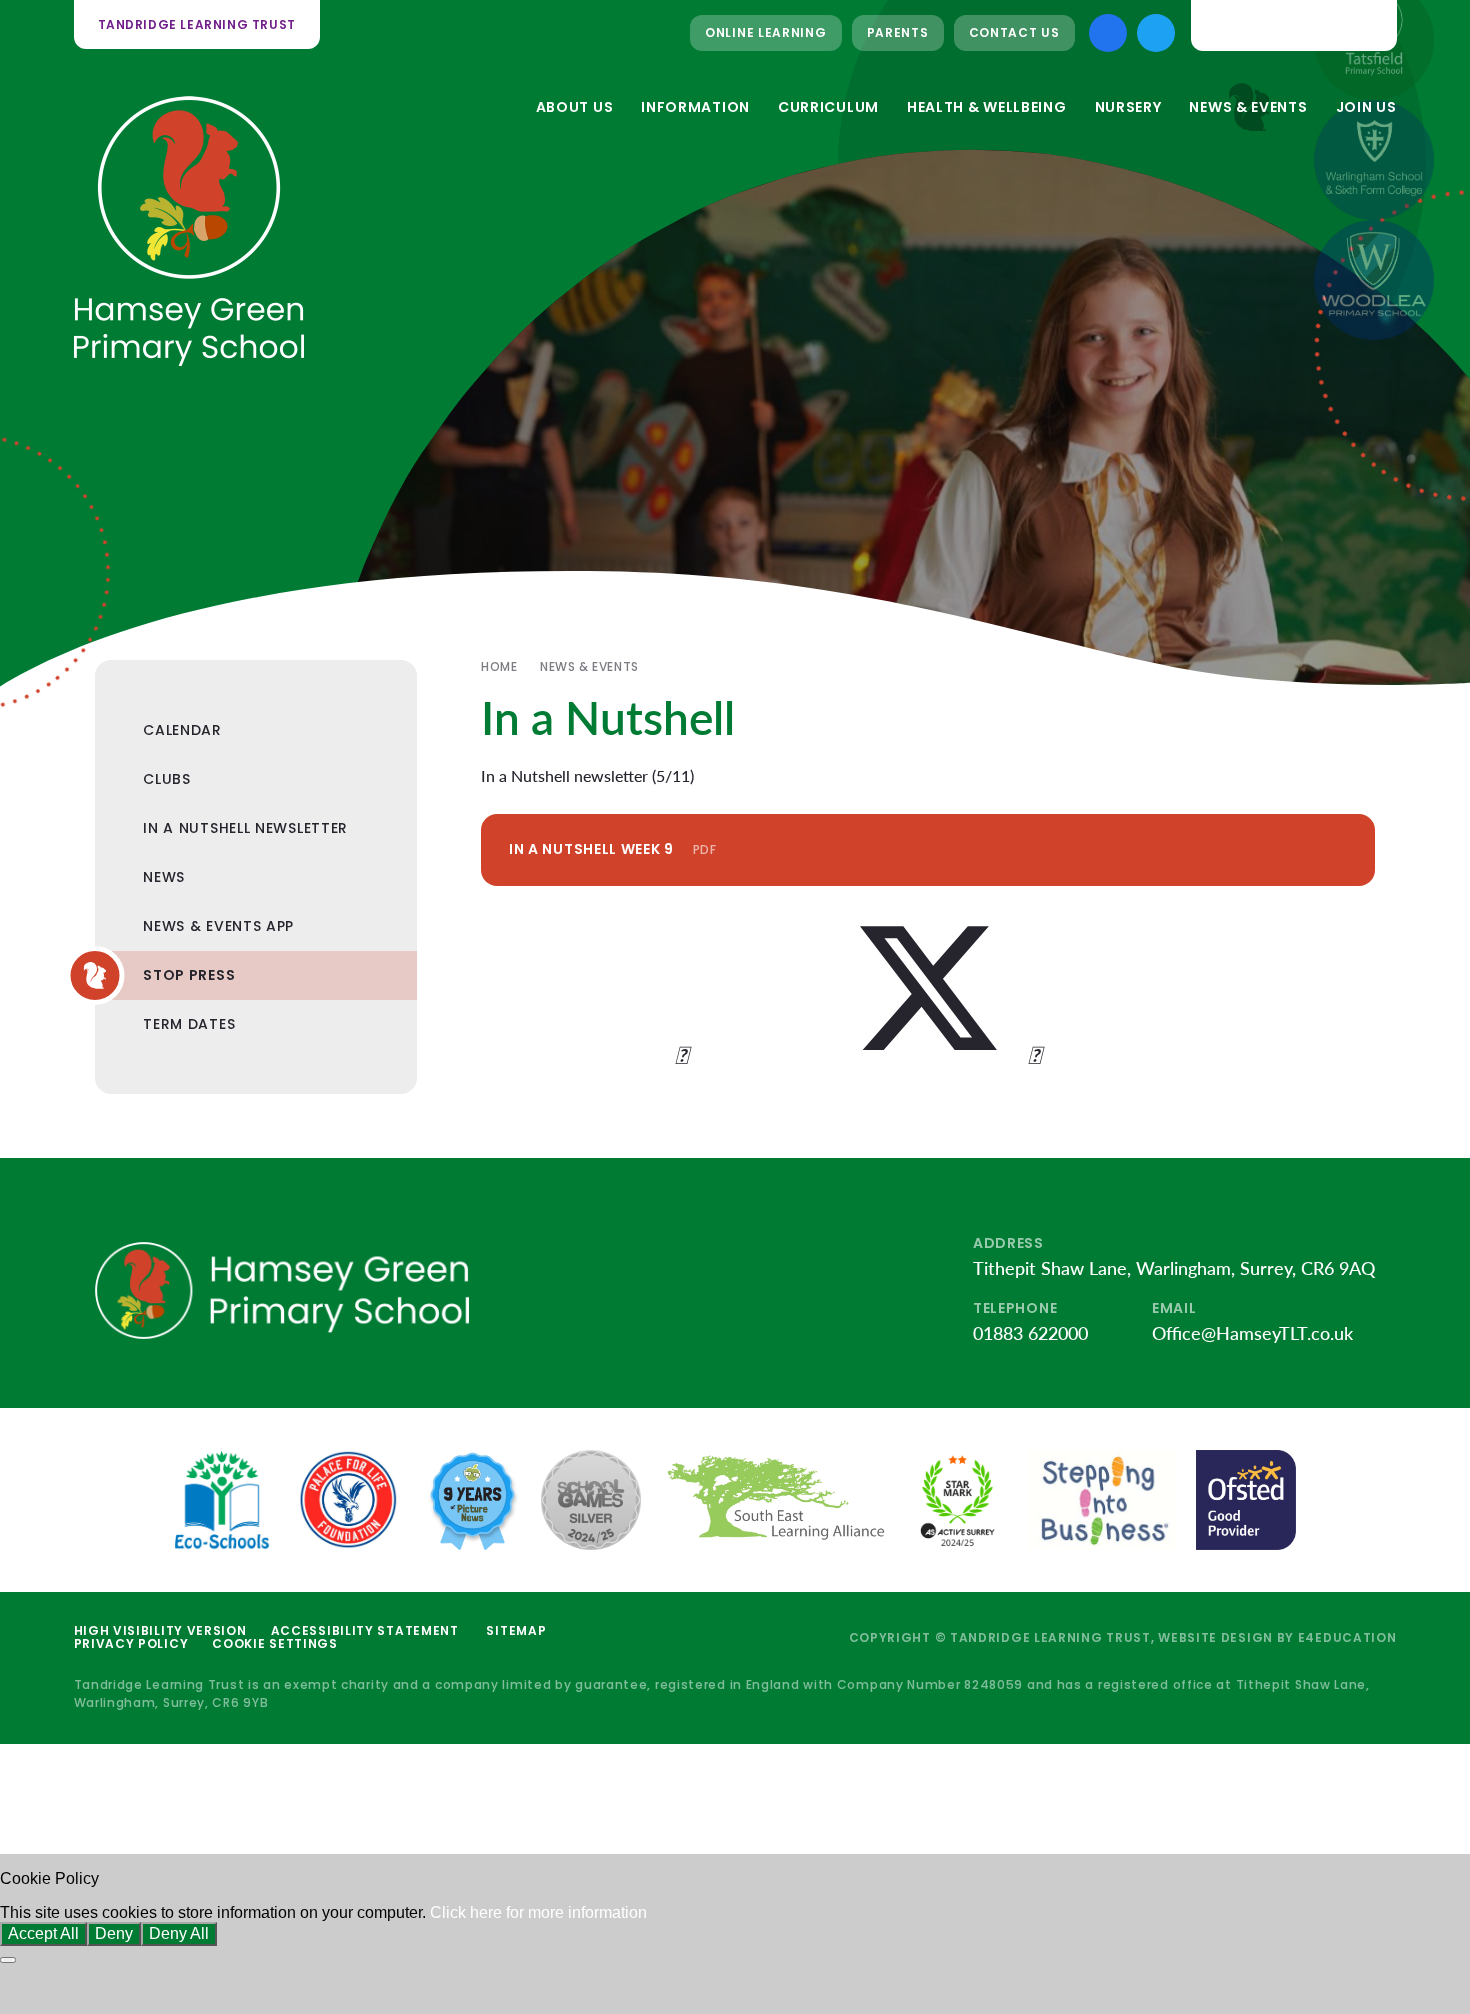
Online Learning (766, 32)
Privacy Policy (131, 1643)
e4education (1347, 1637)
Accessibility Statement (365, 1630)
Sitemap (516, 1630)
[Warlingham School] (1374, 160)
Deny (114, 1933)
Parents (898, 32)
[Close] (8, 1960)
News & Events (589, 666)
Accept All (43, 1933)
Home (499, 666)
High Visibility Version (160, 1630)
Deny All (179, 1933)
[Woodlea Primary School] (1374, 280)
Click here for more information (538, 1912)
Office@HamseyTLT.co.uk (1252, 1333)
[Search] (1366, 25)
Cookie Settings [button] (275, 1643)
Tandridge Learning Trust (197, 24)
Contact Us (1014, 32)
